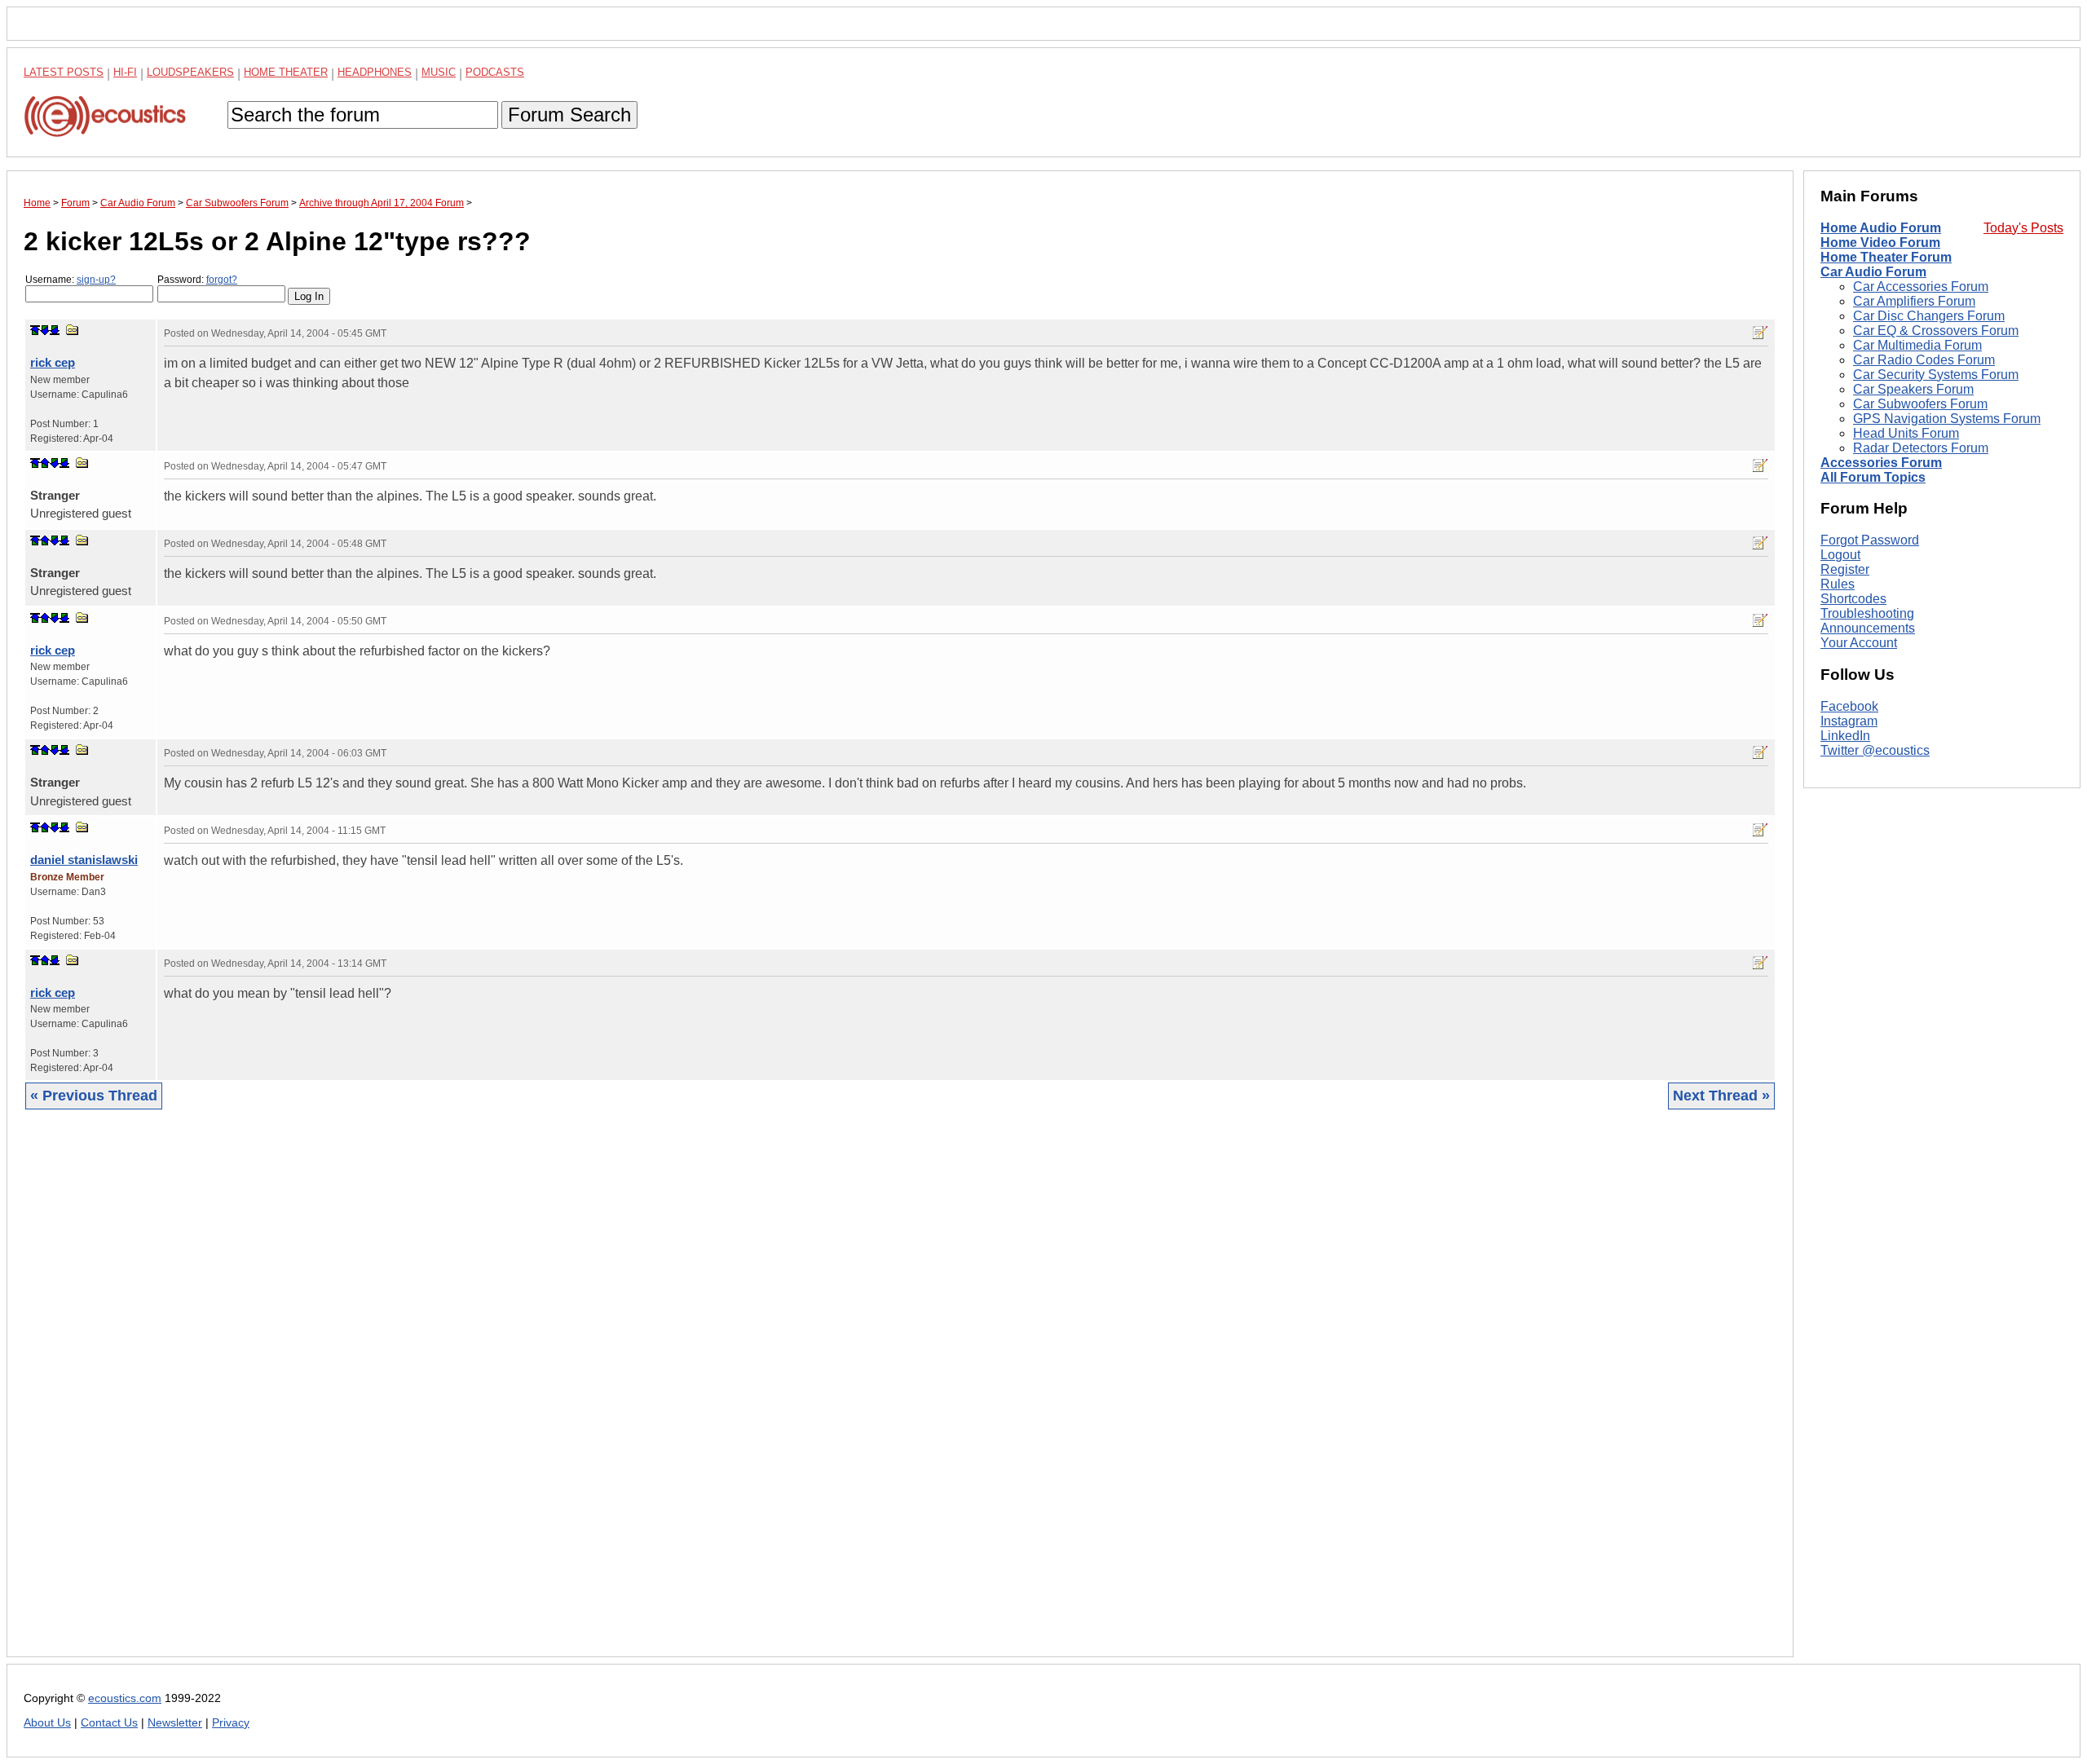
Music (439, 72)
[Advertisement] (513, 1396)
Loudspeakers (190, 72)
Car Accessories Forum (1921, 287)
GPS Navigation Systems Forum (1947, 419)
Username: (71, 280)
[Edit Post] (1760, 333)
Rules (1838, 584)
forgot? (222, 280)
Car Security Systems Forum (1936, 375)
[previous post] (45, 463)
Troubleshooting (1867, 613)
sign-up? (96, 280)
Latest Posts (64, 72)
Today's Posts (2023, 228)
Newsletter (175, 1723)
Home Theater (286, 72)
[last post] (55, 330)
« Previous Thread (94, 1096)
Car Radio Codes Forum (1924, 360)
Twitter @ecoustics (1875, 750)
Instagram (1849, 721)
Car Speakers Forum (1913, 389)
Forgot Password (1870, 540)
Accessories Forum (1881, 463)
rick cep (53, 362)
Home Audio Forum (1881, 228)
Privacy (231, 1723)
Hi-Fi (125, 72)
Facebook (1849, 706)
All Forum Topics (1873, 477)
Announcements (1868, 628)
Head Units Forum (1906, 433)
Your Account (1859, 643)
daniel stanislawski (84, 860)
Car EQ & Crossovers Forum (1936, 331)
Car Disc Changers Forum (1929, 316)
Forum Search (569, 115)
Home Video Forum (1880, 243)
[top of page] (35, 330)
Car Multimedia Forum (1917, 345)
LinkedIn (1845, 736)
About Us (47, 1723)
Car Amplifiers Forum (1914, 301)
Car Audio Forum (1873, 272)
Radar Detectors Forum (1921, 448)
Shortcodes (1853, 599)
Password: (197, 280)
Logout (1840, 555)
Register (1845, 569)
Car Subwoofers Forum (1920, 404)
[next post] (45, 330)
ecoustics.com (125, 1698)
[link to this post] (73, 330)
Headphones (375, 72)
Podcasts (495, 72)
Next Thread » (1721, 1096)
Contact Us (109, 1723)
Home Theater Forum (1886, 257)
